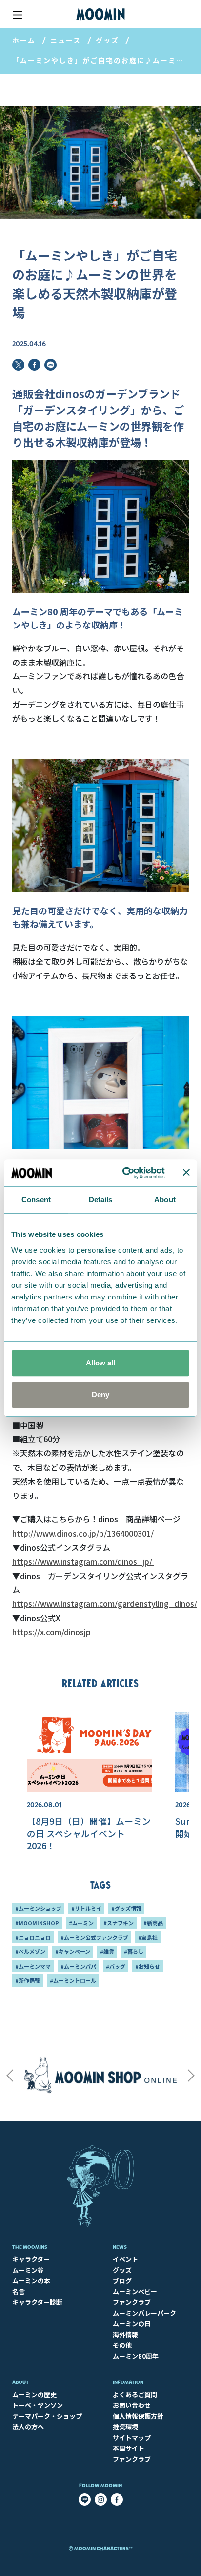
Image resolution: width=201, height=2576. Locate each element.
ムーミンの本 (31, 2281)
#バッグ (116, 1966)
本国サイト (129, 2448)
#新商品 (153, 1923)
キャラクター (31, 2259)
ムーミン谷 (28, 2270)
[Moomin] (100, 14)
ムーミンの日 (132, 2324)
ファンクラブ (132, 2302)
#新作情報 (28, 1980)
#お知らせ (148, 1966)
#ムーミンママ (33, 1966)
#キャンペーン (73, 1951)
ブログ (122, 2281)
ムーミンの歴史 (34, 2394)
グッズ (107, 40)
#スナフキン (119, 1923)
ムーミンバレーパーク (144, 2313)
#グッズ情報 (126, 1908)
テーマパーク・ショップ (47, 2416)
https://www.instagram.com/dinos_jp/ (83, 1561)
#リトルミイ (86, 1908)
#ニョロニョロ (33, 1937)
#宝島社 (148, 1937)
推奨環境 (125, 2427)
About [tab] (165, 1200)
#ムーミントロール (73, 1980)
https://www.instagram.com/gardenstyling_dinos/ (105, 1603)
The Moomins (30, 2247)
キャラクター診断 (37, 2302)
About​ (20, 2382)
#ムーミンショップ (38, 1908)
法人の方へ (28, 2427)
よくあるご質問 (135, 2394)
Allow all (100, 1363)
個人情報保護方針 (138, 2416)
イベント (125, 2259)
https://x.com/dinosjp (51, 1632)
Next (191, 2076)
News (120, 2247)
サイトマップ (132, 2437)
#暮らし (134, 1951)
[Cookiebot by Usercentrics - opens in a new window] (124, 1173)
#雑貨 (107, 1951)
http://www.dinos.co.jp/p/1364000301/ (83, 1533)
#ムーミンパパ (78, 1966)
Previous (10, 2076)
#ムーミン (81, 1923)
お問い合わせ (132, 2405)
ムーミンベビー (135, 2291)
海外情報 (125, 2334)
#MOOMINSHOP (37, 1923)
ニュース (66, 40)
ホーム (24, 40)
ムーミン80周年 (136, 2356)
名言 (19, 2291)
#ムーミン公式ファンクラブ (94, 1937)
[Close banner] (186, 1173)
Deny (100, 1395)
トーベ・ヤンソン (38, 2405)
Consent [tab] (36, 1200)
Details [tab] (101, 1200)
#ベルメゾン (30, 1951)
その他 (122, 2345)
